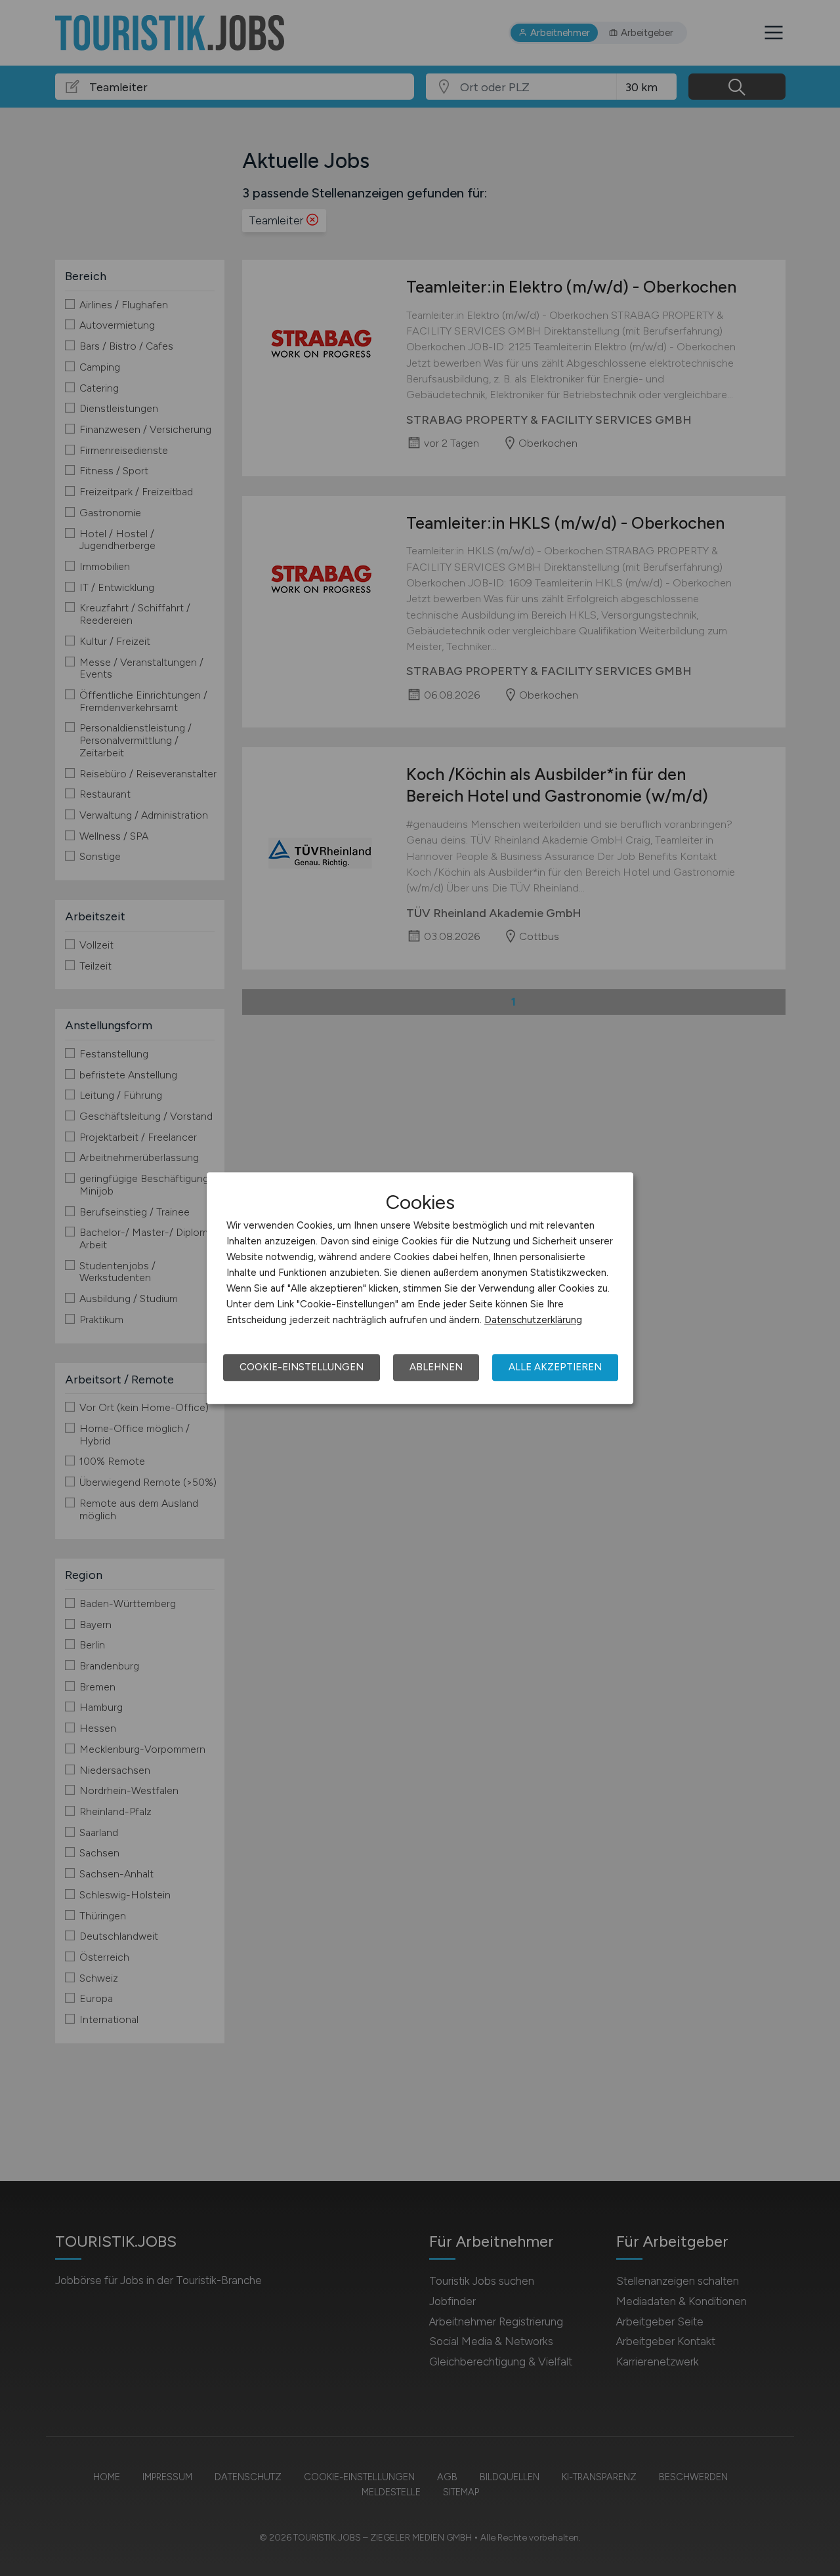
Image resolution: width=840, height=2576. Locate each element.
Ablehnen (436, 1367)
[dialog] (420, 1288)
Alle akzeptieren (555, 1367)
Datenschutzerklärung (533, 1320)
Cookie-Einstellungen (302, 1367)
